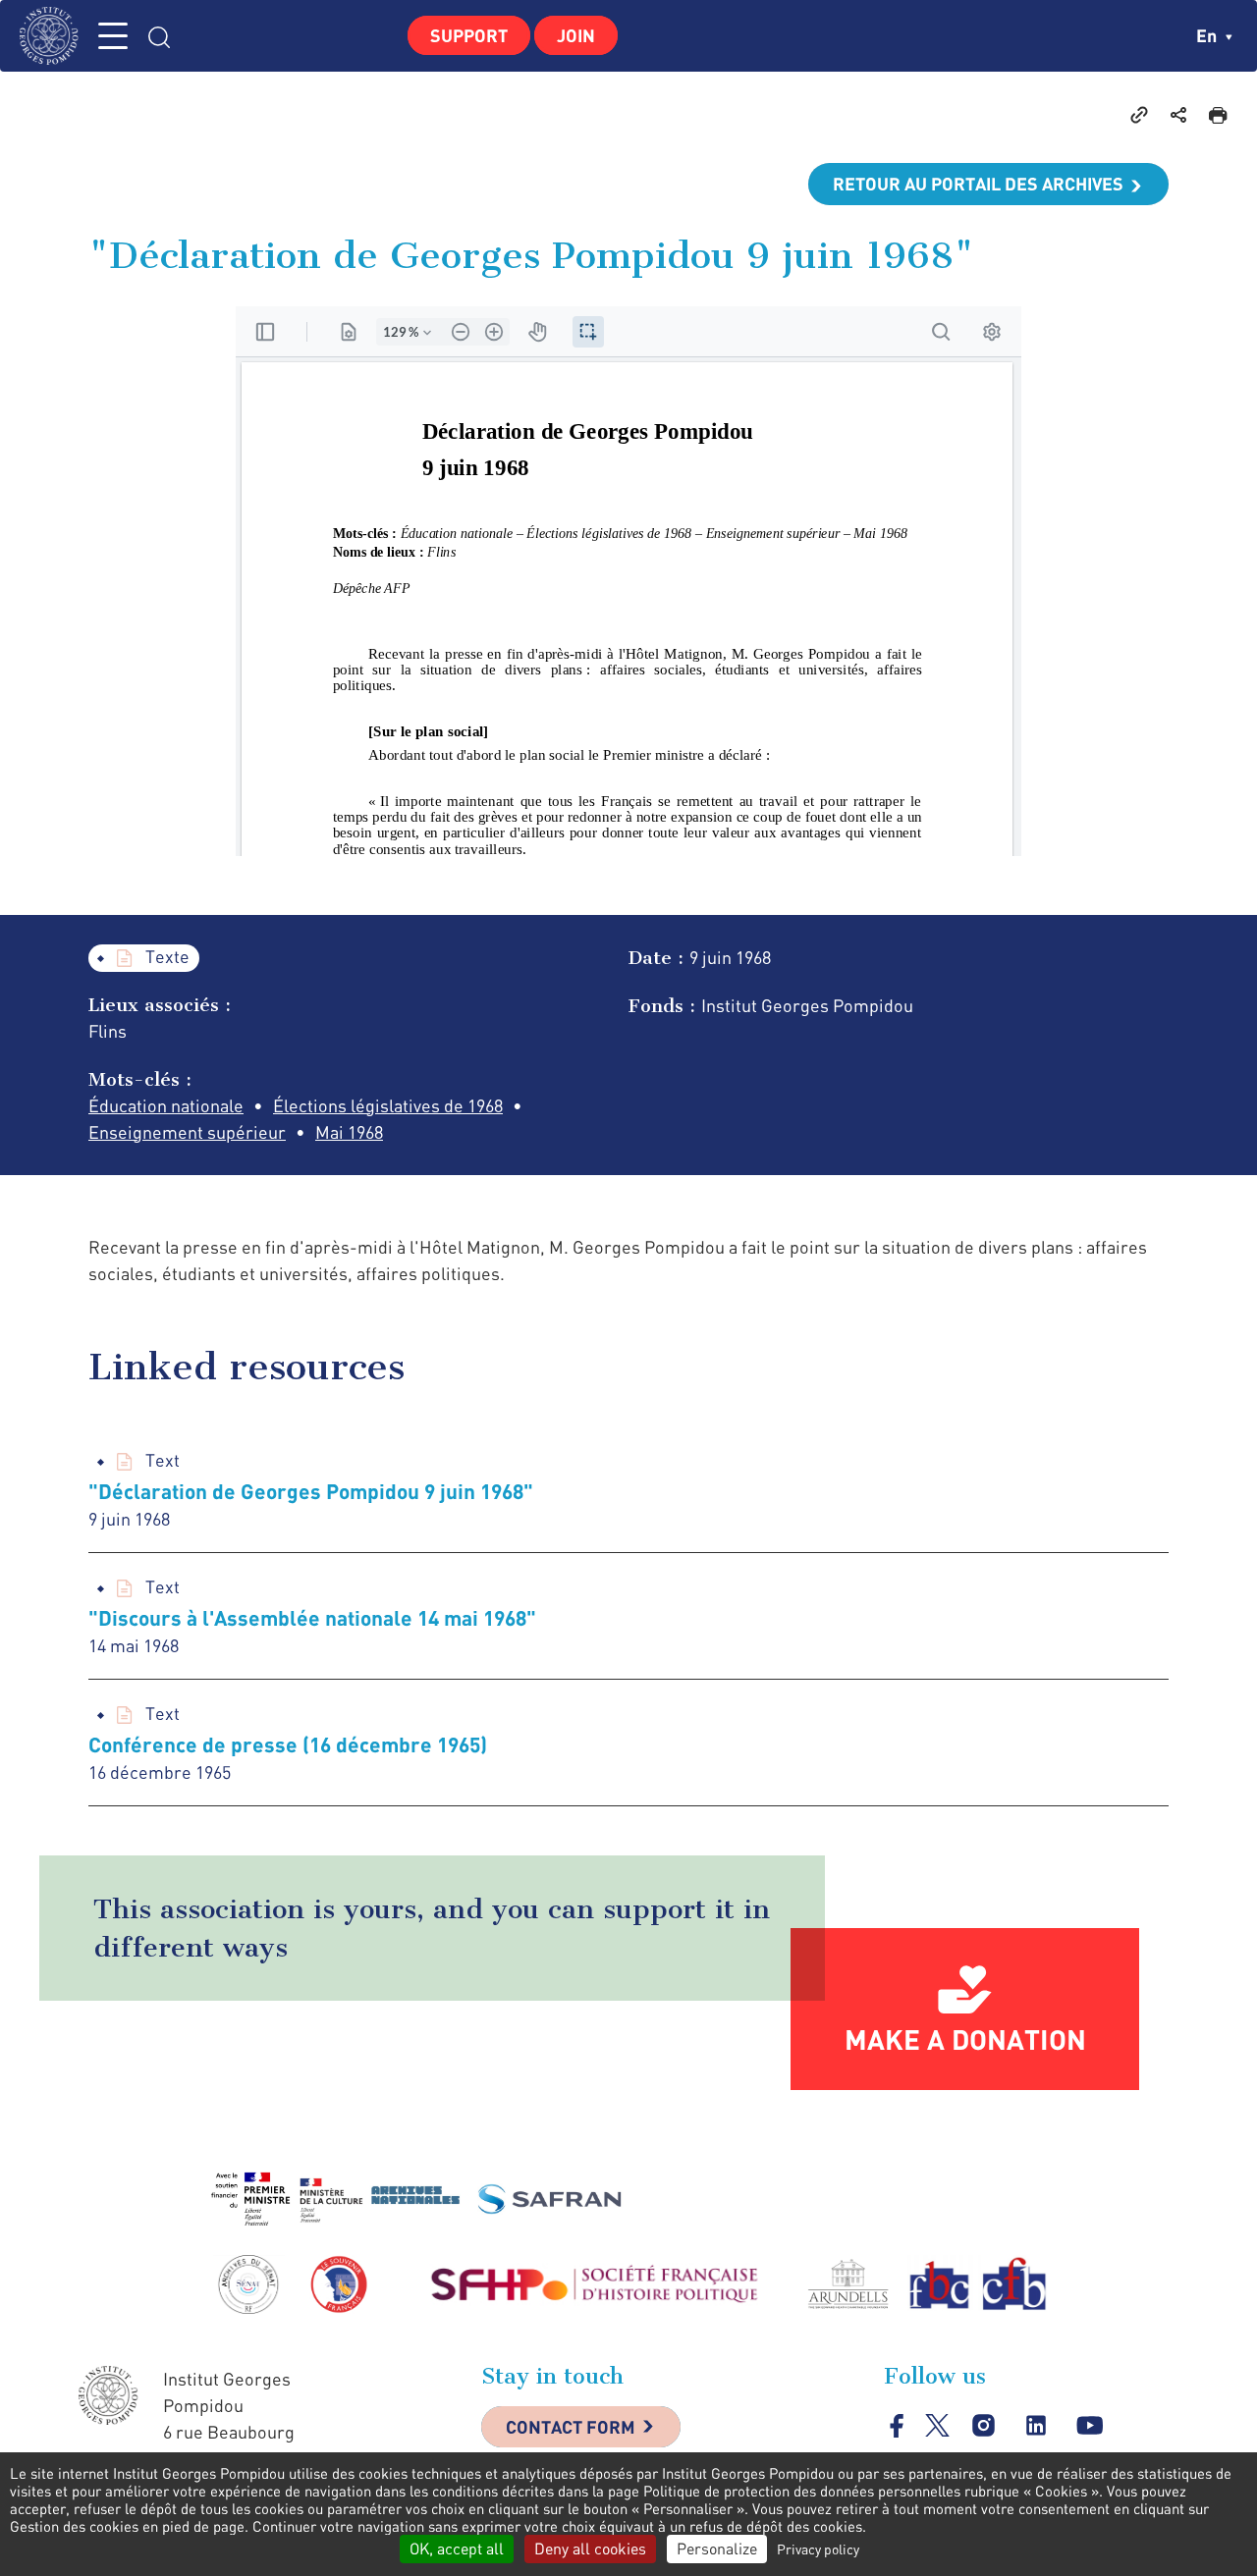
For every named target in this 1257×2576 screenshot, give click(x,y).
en (1208, 35)
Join (576, 35)
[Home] (54, 36)
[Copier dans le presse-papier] (1139, 114)
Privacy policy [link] (818, 2549)
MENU (113, 36)
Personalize (717, 2549)
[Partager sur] (1178, 114)
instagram (984, 2426)
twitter (937, 2425)
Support (469, 35)
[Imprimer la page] (1218, 114)
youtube (1090, 2426)
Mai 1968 (349, 1132)
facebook (897, 2425)
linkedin (1037, 2426)
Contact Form (571, 2427)
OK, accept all (457, 2549)
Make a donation (965, 2039)
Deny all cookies (590, 2549)
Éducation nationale (166, 1105)
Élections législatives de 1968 (388, 1105)
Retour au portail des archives (978, 184)
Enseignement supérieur (187, 1132)
